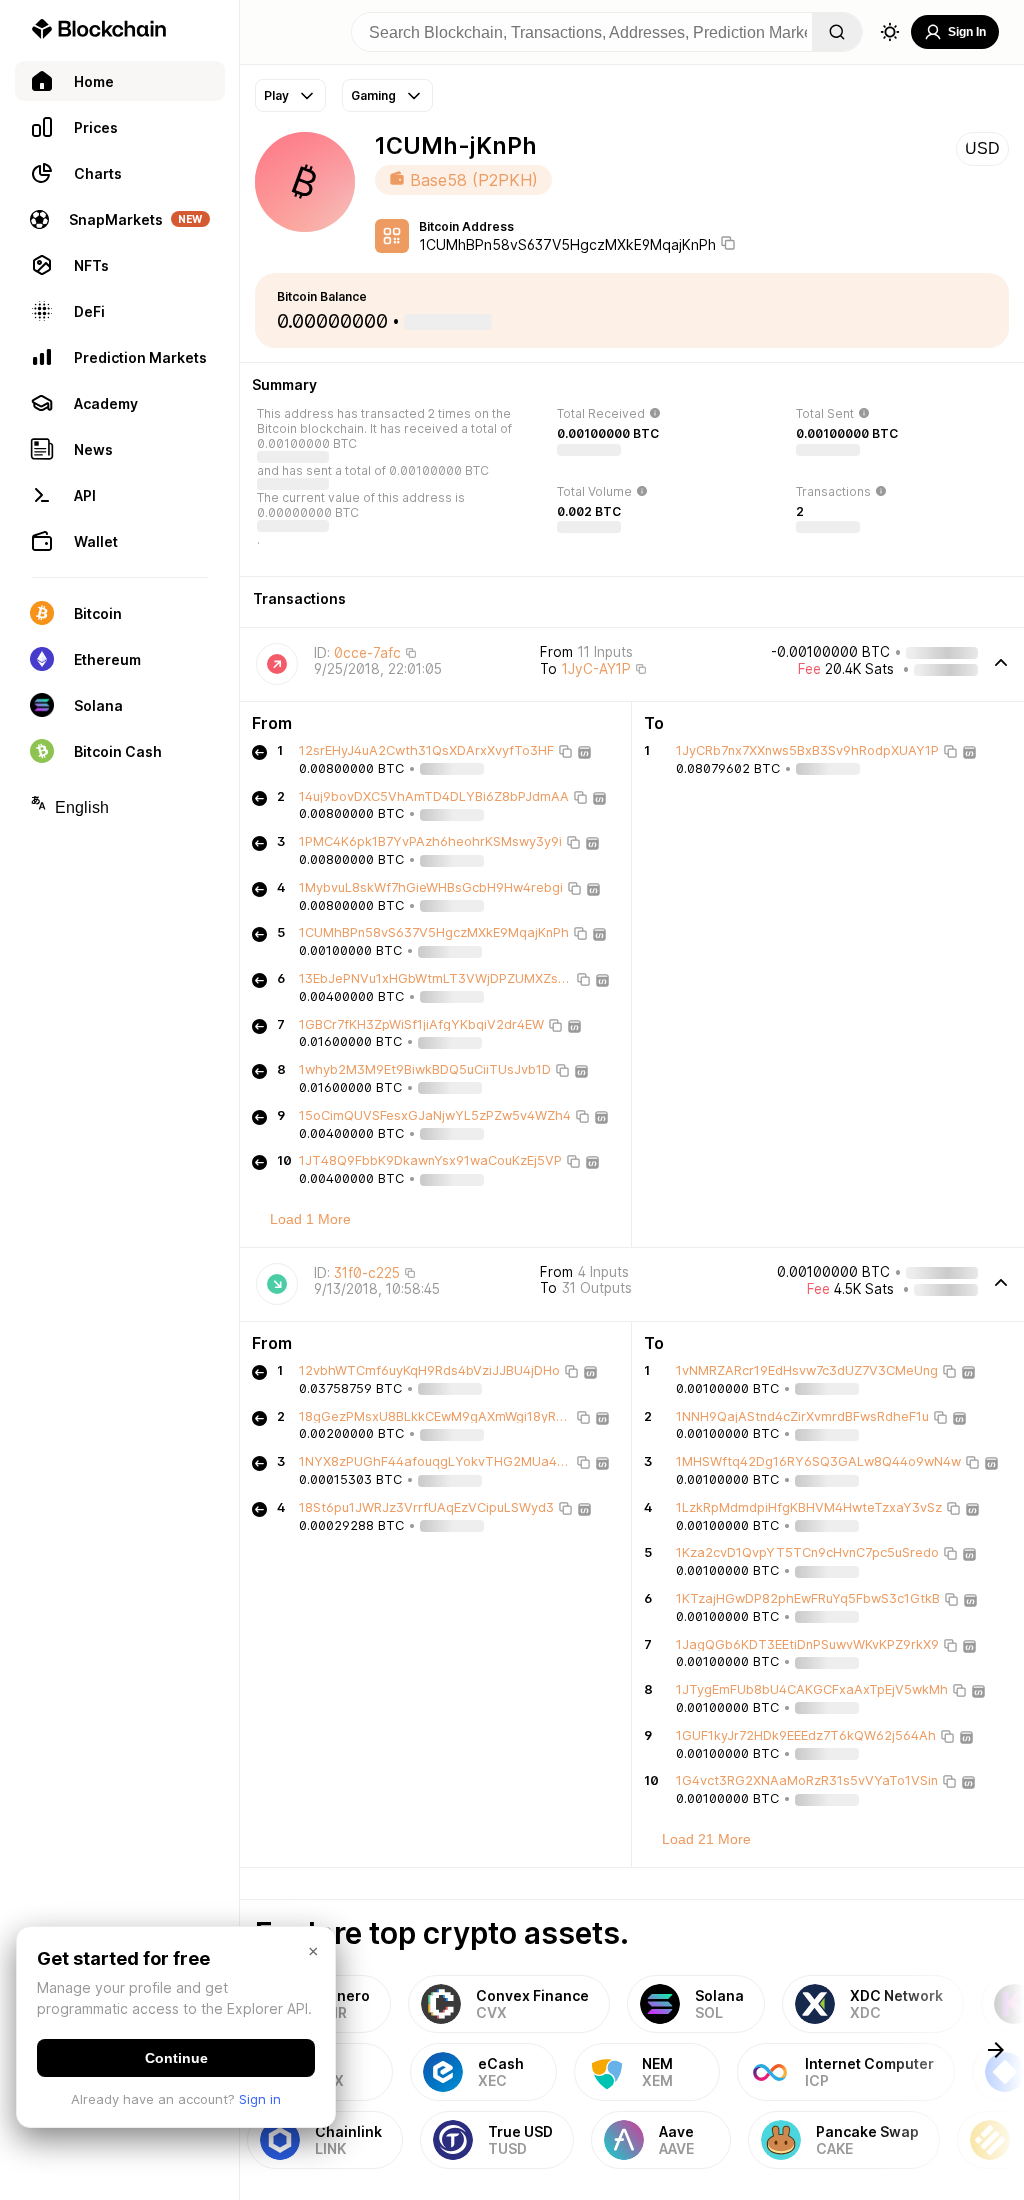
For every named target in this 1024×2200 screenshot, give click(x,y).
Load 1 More (310, 1219)
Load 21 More (706, 1839)
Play (276, 95)
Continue (176, 2058)
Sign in (260, 2099)
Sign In (967, 32)
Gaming (373, 95)
